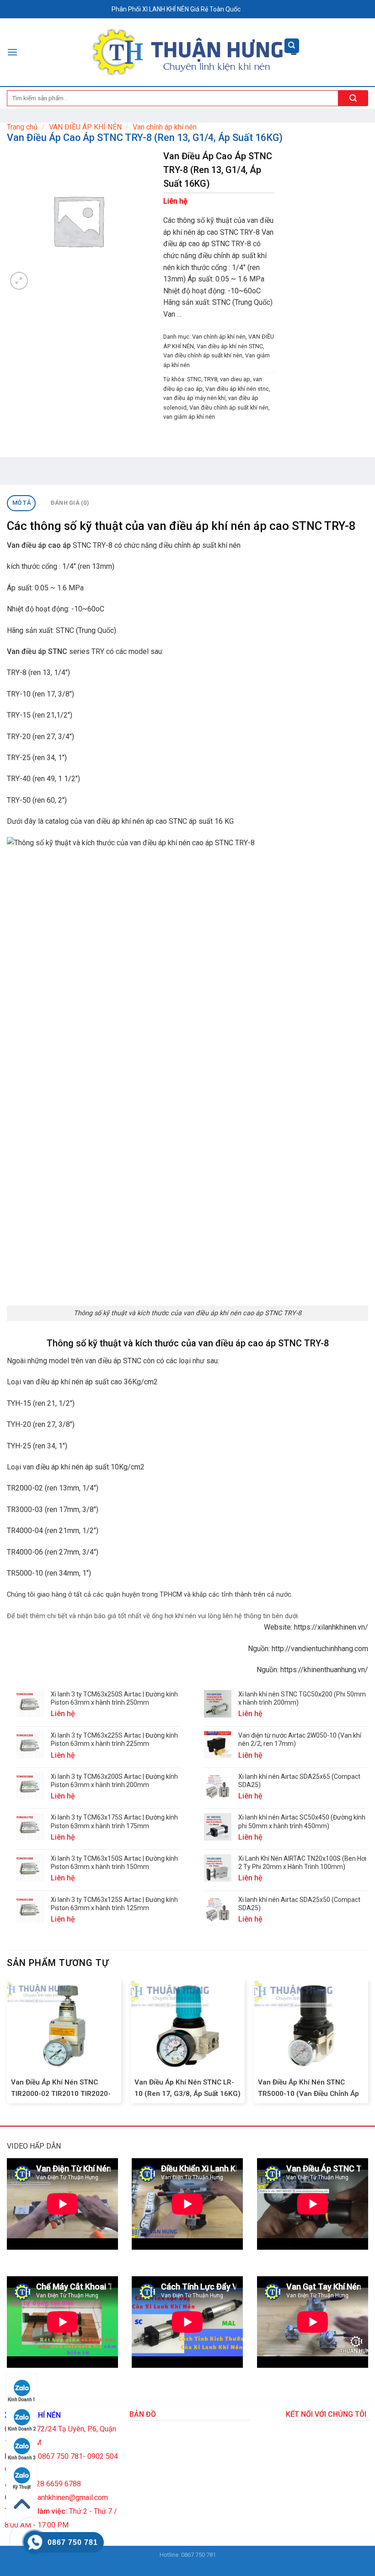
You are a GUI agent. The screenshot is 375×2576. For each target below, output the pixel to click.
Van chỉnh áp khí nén (165, 127)
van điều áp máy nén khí (194, 398)
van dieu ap (235, 379)
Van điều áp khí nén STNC (230, 346)
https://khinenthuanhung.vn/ (324, 1670)
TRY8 (211, 379)
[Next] (368, 2045)
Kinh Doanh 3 (22, 2458)
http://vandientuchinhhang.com (320, 1649)
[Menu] (12, 52)
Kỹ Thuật (22, 2487)
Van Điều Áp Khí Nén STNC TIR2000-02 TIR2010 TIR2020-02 (61, 2094)
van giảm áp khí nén (189, 417)
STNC (194, 379)
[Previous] (7, 2045)
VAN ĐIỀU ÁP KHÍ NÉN (85, 127)
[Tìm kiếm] (292, 46)
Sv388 (179, 2564)
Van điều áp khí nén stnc (237, 389)
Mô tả (21, 503)
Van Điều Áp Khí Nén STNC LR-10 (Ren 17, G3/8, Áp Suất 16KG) (187, 2088)
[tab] (21, 503)
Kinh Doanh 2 (22, 2429)
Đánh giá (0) (70, 503)
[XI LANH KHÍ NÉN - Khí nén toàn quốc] (188, 52)
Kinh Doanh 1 (22, 2400)
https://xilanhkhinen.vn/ (331, 1627)
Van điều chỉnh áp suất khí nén (203, 355)
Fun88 (196, 2564)
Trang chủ (22, 127)
